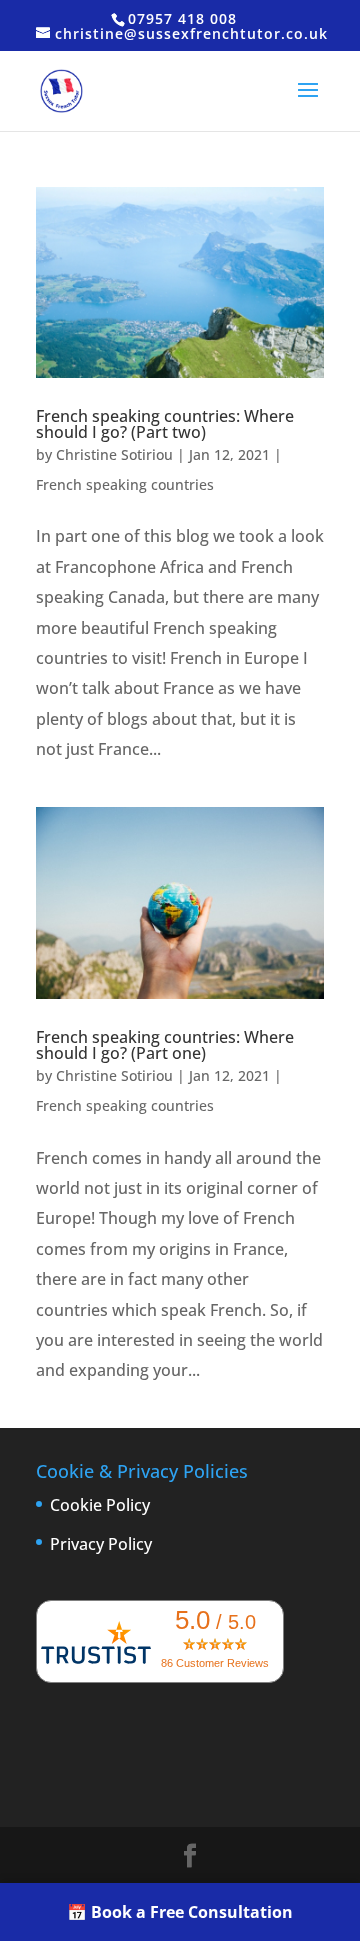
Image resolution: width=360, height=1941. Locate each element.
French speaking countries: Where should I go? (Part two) (165, 424)
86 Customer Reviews (215, 1663)
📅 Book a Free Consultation (180, 1912)
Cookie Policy (100, 1505)
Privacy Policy (101, 1544)
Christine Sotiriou (114, 454)
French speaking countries (125, 484)
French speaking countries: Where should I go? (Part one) (165, 1045)
